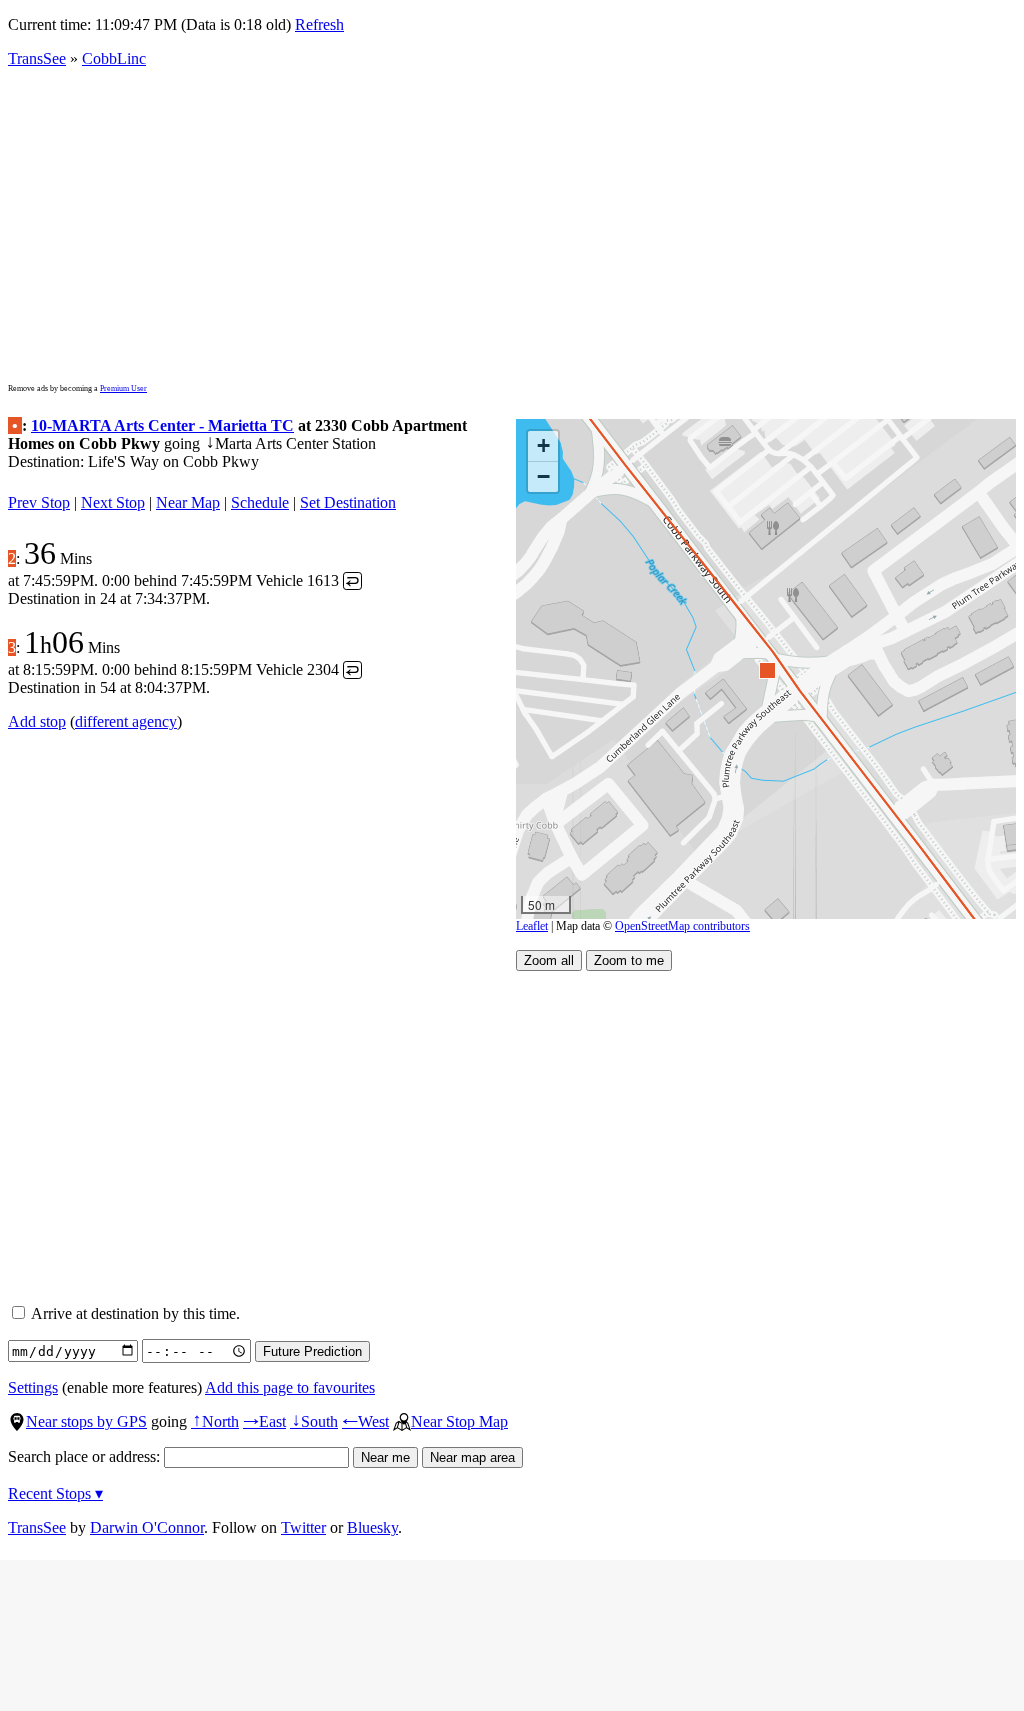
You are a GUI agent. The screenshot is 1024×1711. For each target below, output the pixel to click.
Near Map (188, 502)
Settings (33, 1387)
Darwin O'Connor (147, 1527)
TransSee (37, 58)
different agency (126, 721)
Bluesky (372, 1527)
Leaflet (532, 926)
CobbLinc (114, 58)
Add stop (37, 721)
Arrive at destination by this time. (134, 1313)
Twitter (303, 1527)
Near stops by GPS (86, 1421)
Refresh (319, 24)
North (215, 1421)
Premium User (123, 388)
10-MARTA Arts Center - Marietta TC (162, 425)
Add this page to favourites (290, 1387)
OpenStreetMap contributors (682, 926)
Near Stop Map (459, 1421)
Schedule (260, 502)
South (314, 1421)
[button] (766, 669)
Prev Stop (39, 502)
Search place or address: (86, 1456)
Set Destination (348, 502)
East (264, 1421)
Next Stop (113, 502)
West (365, 1421)
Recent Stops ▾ (55, 1493)
